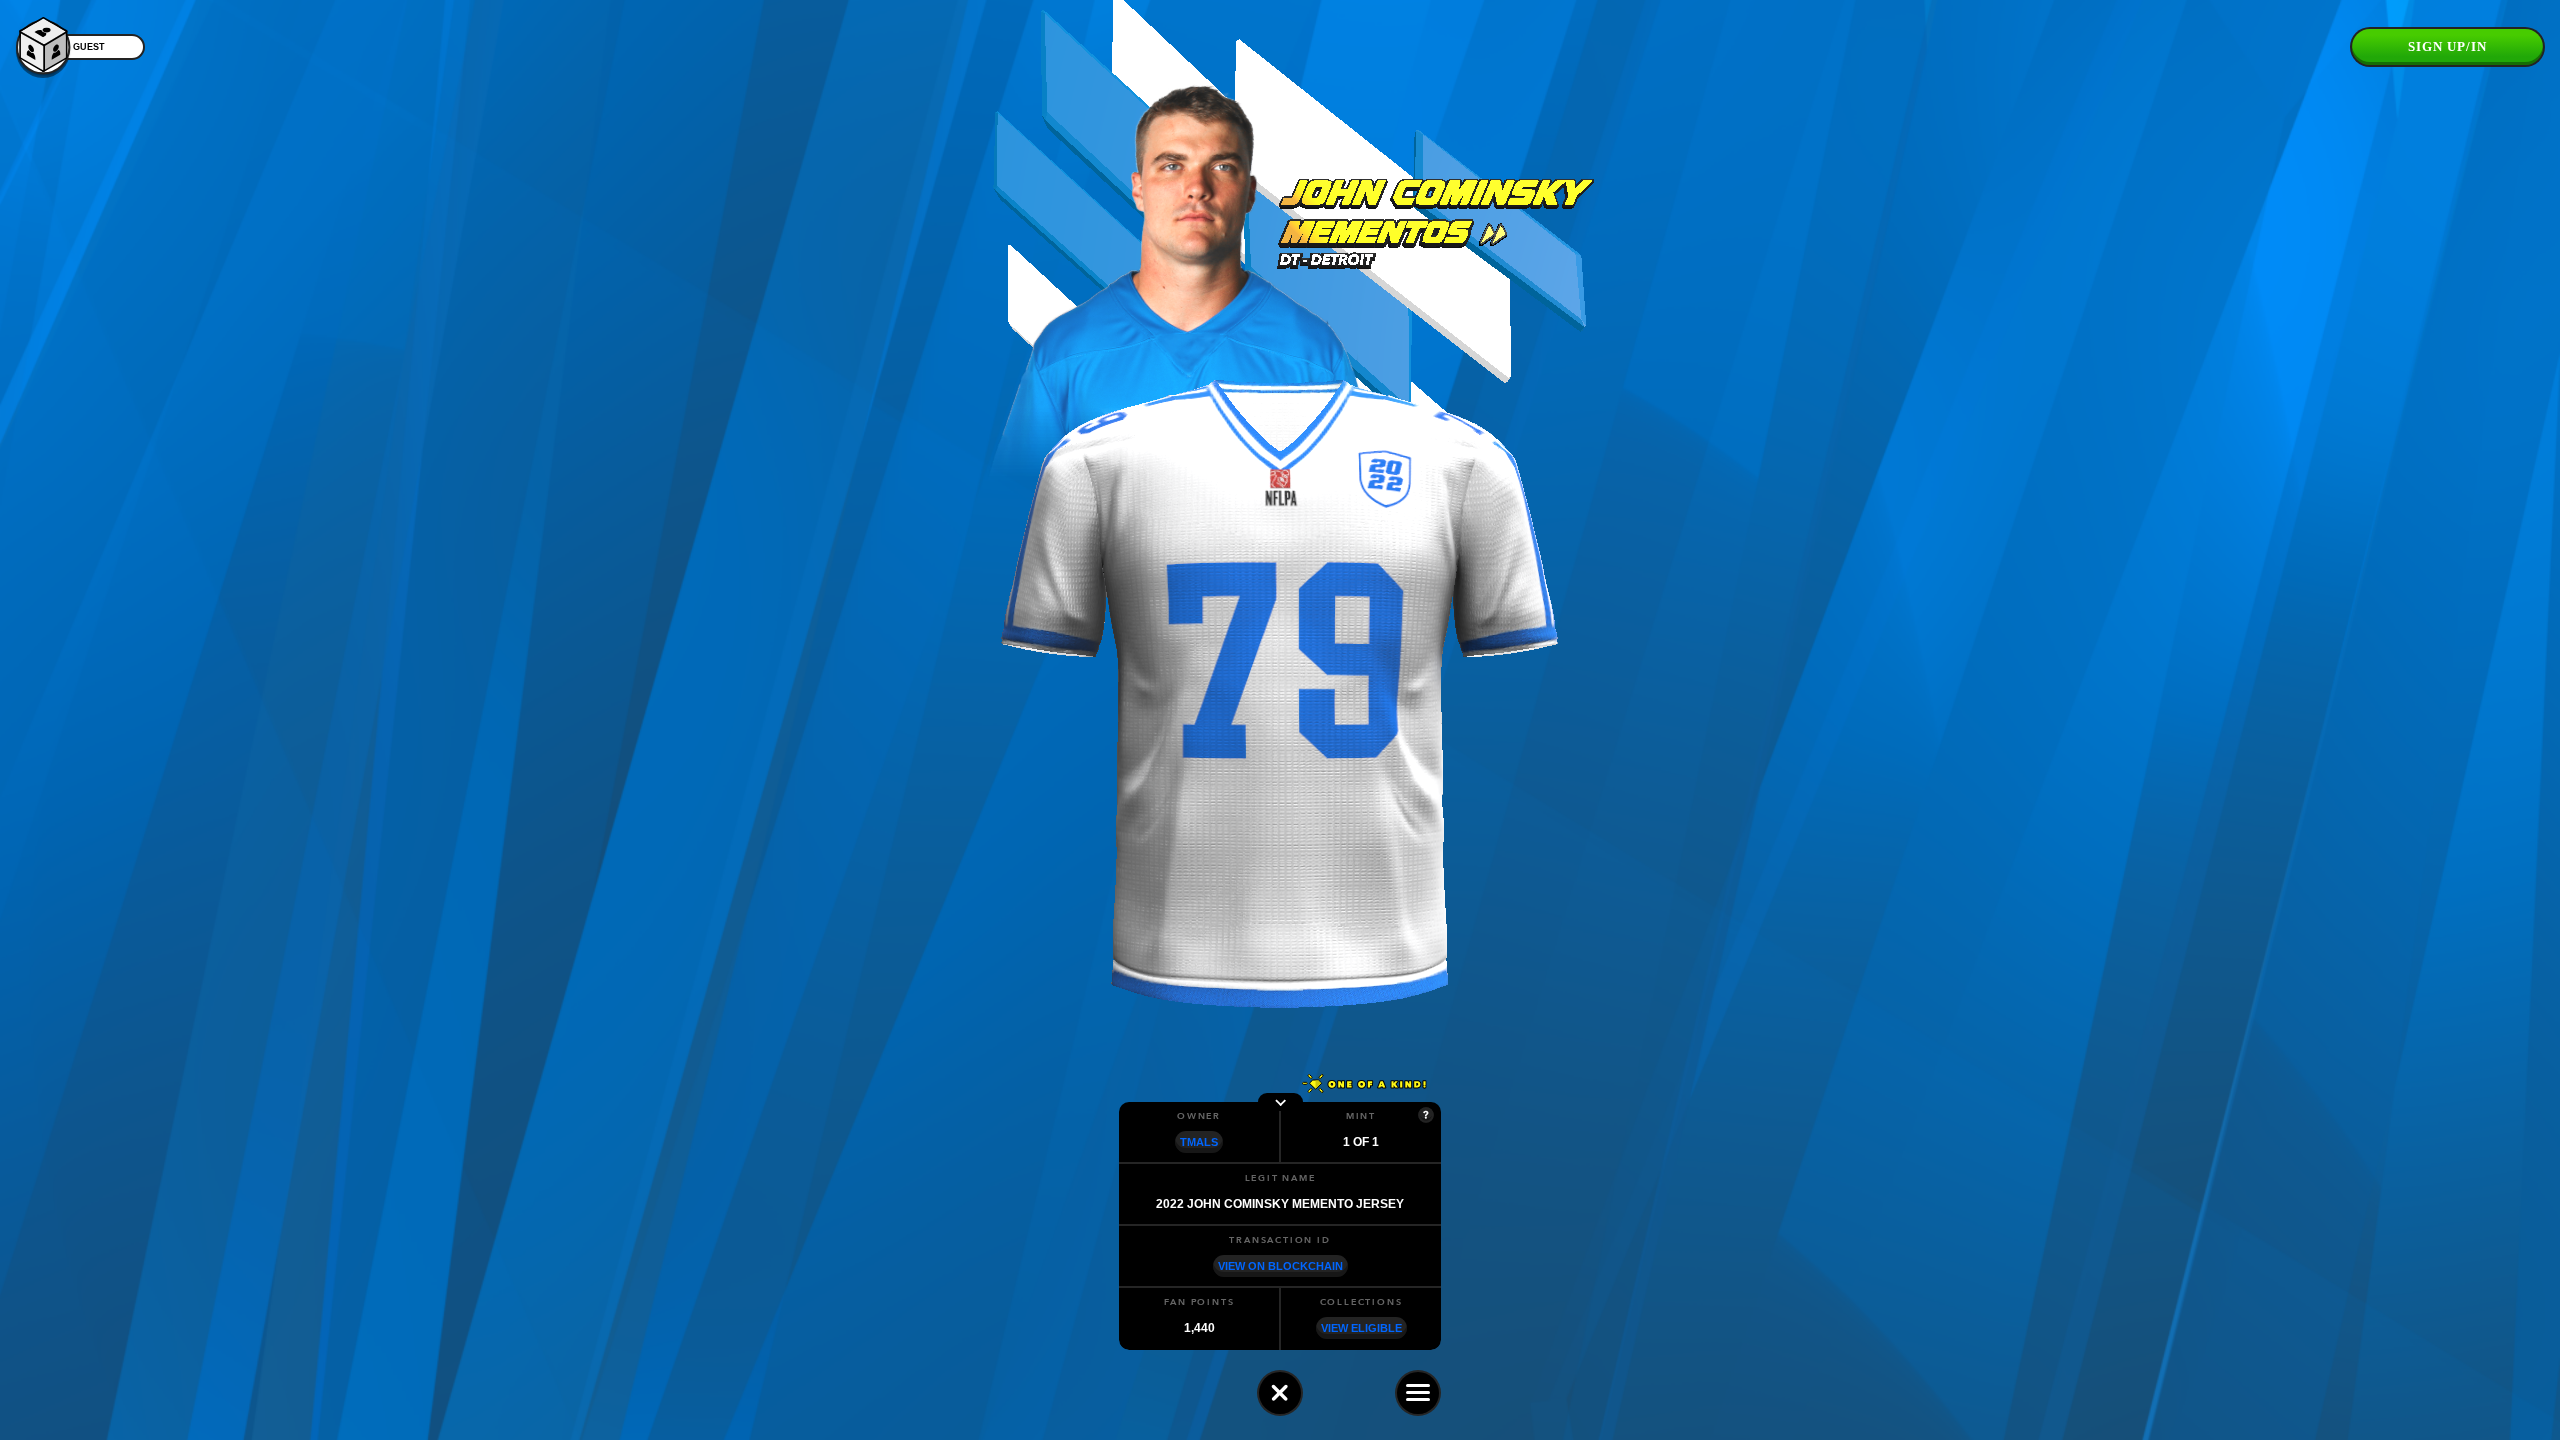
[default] (1280, 1393)
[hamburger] (1418, 1393)
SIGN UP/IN (2447, 46)
